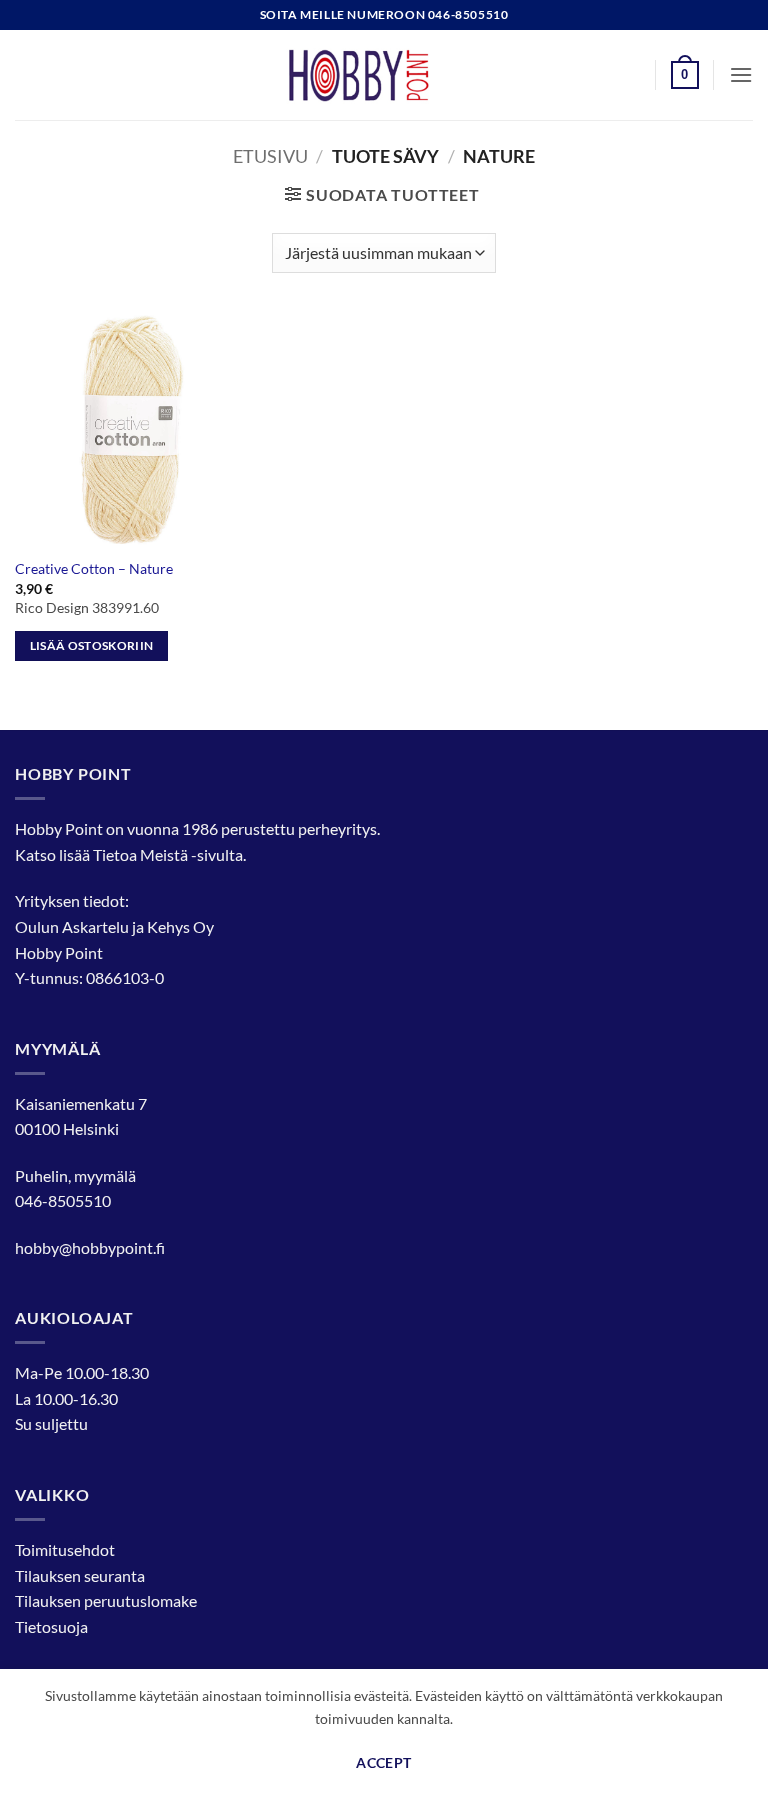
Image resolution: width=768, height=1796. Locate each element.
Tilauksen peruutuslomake (106, 1600)
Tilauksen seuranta (80, 1575)
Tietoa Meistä (140, 854)
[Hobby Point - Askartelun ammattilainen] (384, 75)
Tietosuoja (51, 1626)
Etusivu (270, 156)
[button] (685, 75)
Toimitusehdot (65, 1549)
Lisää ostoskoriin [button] (92, 645)
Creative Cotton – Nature (94, 568)
